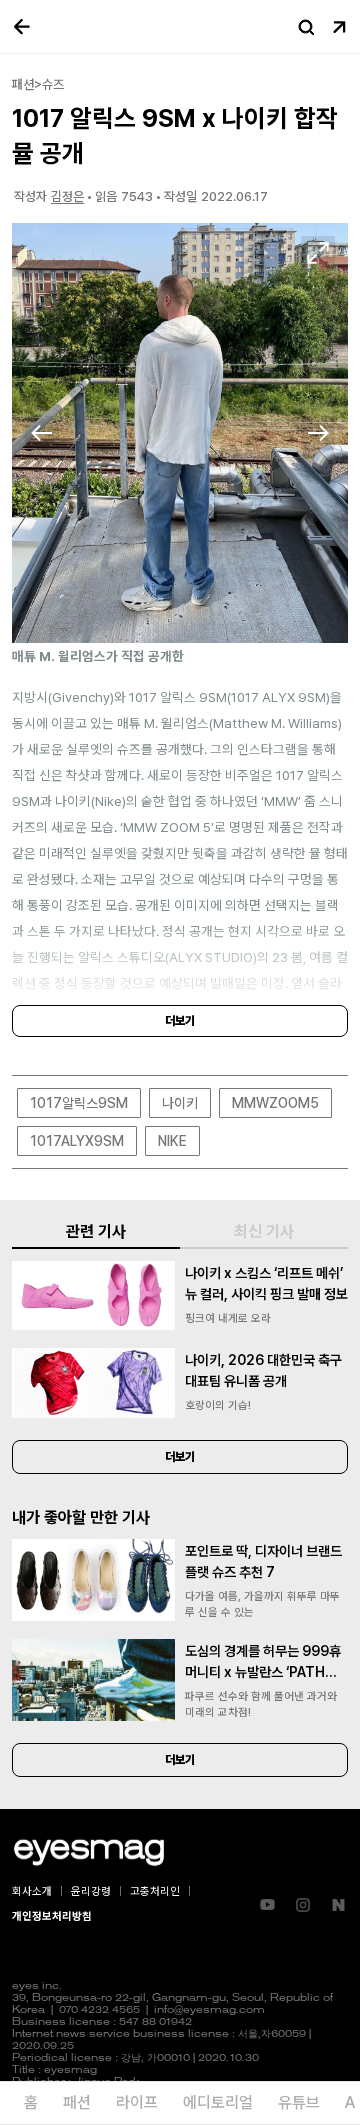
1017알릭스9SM (79, 1103)
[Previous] (42, 433)
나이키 (180, 1103)
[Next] (318, 433)
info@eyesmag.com (209, 2010)
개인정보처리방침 (52, 1916)
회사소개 (32, 1891)
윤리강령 (91, 1891)
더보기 (180, 1021)
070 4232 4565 (99, 2010)
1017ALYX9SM (77, 1141)
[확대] (318, 253)
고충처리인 (155, 1891)
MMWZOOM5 (275, 1103)
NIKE (172, 1141)
